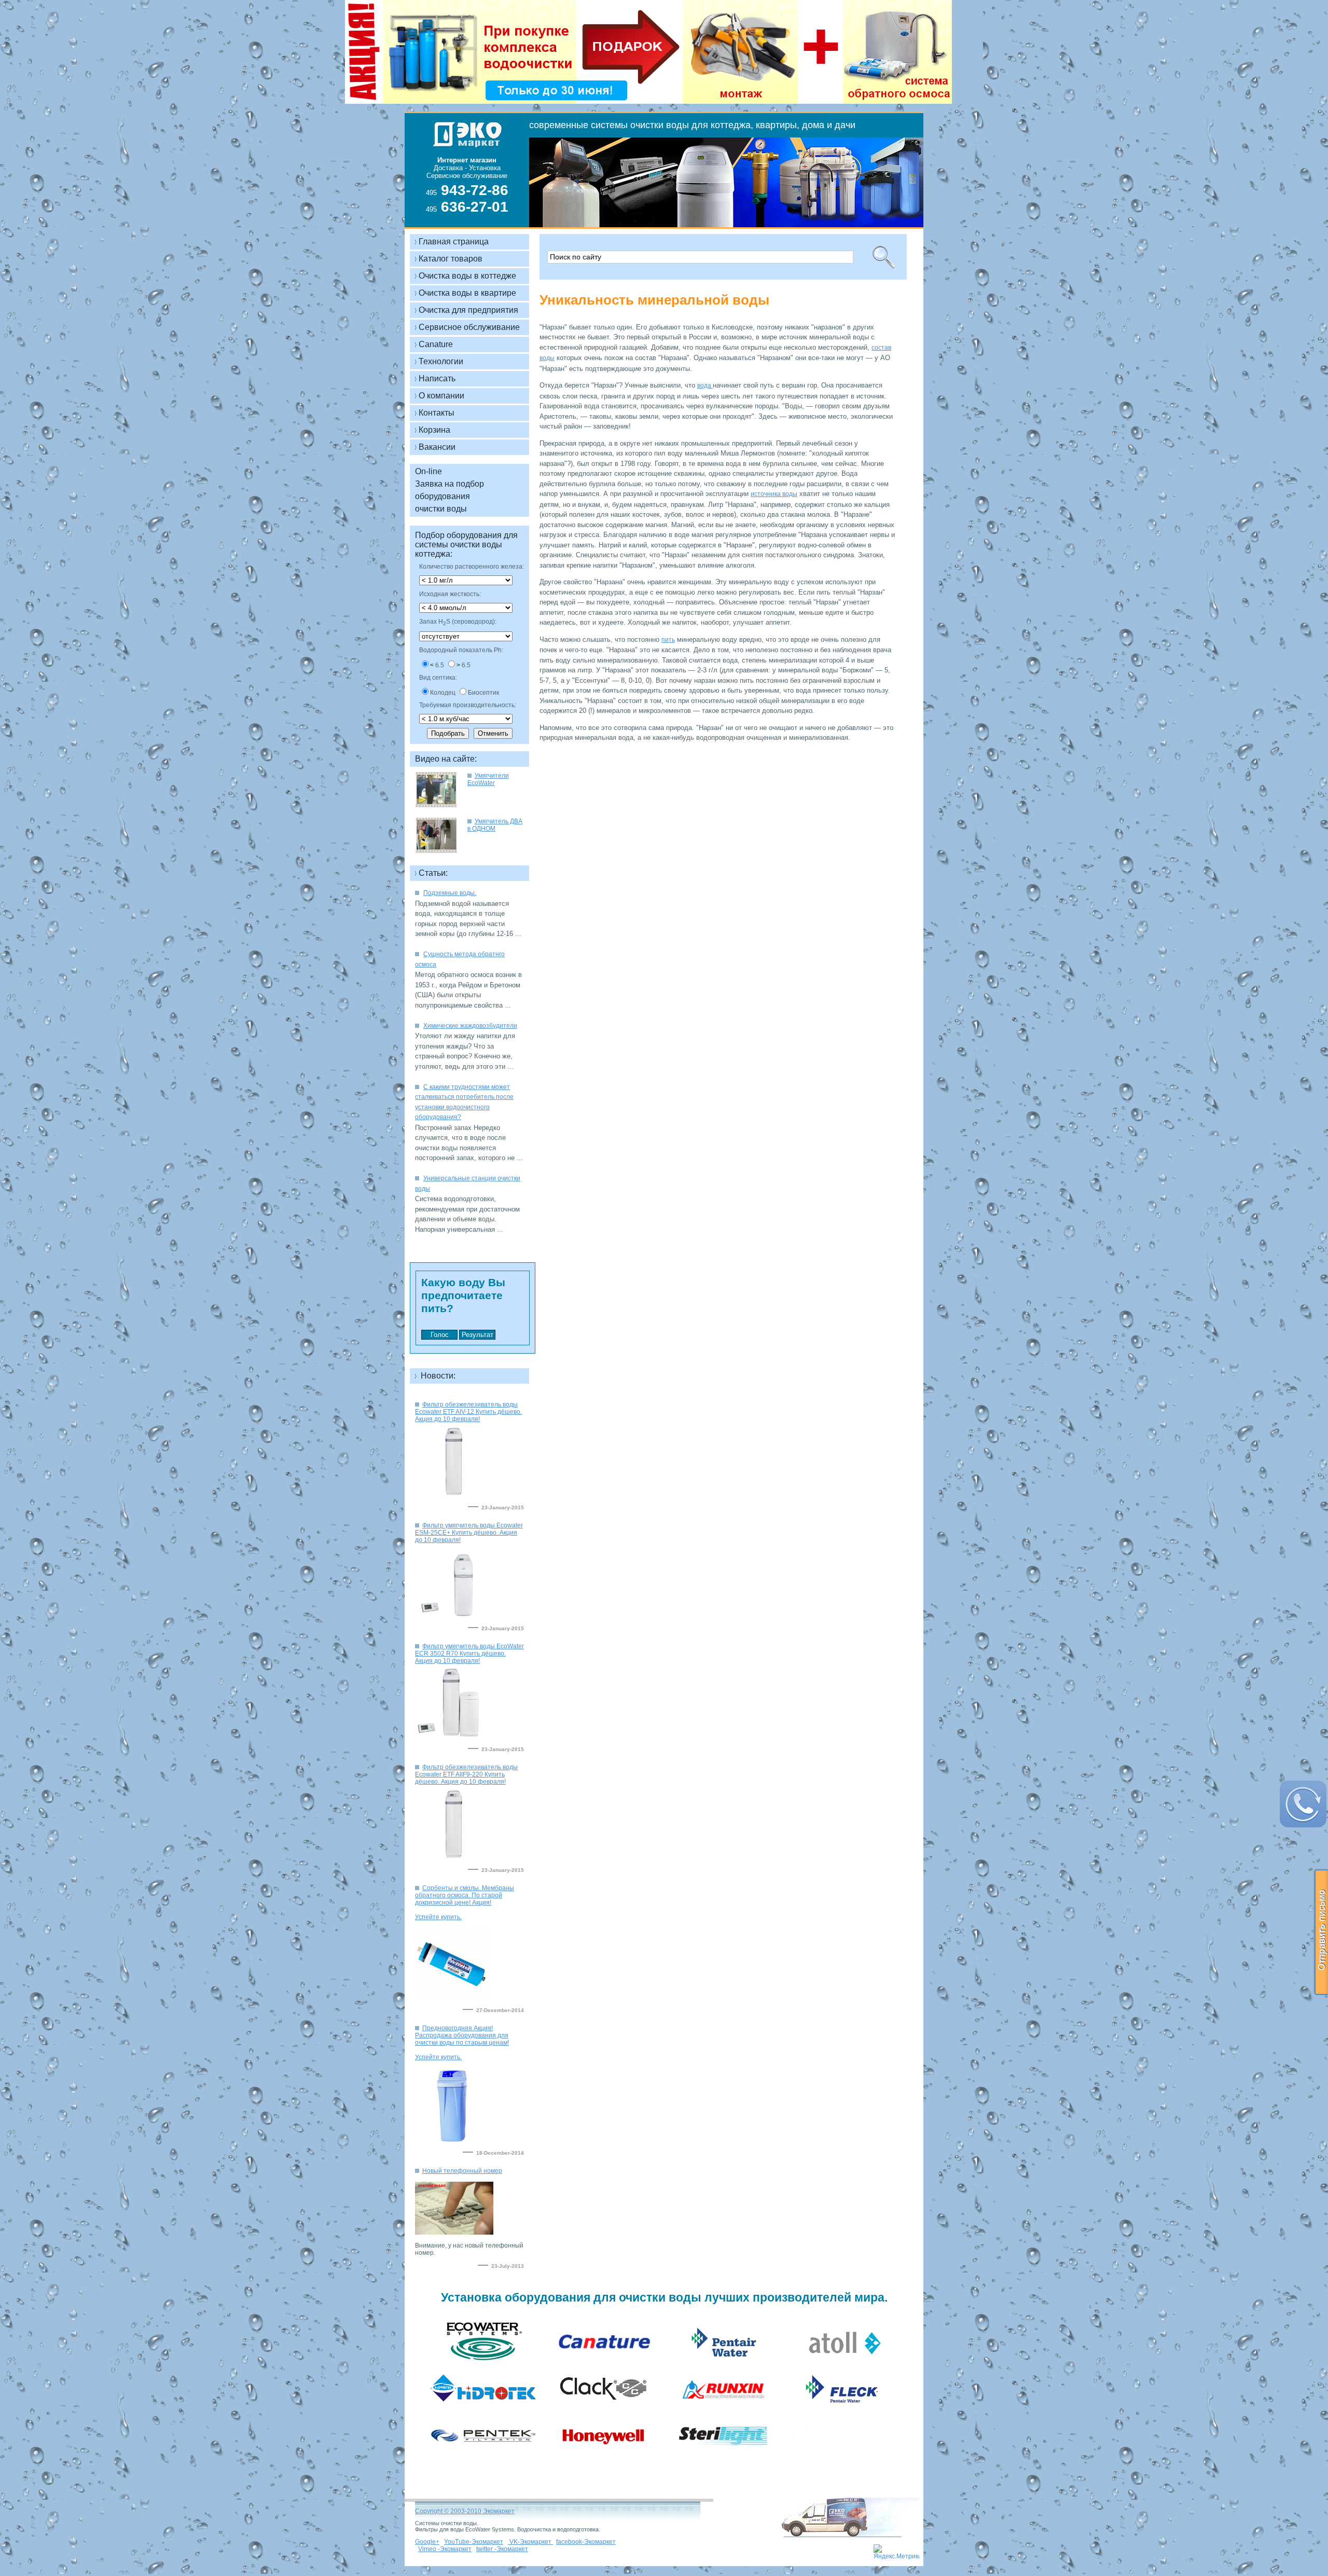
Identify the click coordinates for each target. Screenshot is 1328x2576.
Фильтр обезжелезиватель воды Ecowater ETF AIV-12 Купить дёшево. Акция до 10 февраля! (468, 1412)
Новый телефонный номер (462, 2171)
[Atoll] (844, 2363)
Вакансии (437, 447)
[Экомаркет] (462, 169)
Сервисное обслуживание (469, 327)
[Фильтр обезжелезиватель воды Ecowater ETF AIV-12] (453, 1496)
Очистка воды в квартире (467, 293)
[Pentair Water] (724, 2363)
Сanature (436, 344)
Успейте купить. (438, 1917)
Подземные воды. (450, 893)
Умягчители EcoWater (488, 779)
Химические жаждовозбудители (470, 1026)
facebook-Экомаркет (586, 2542)
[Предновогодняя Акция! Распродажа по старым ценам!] (451, 1999)
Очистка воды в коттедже (467, 276)
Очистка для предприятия (468, 310)
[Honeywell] (604, 2456)
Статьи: (433, 873)
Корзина (434, 430)
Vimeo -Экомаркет (445, 2549)
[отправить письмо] (1321, 1932)
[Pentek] (484, 2456)
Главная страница (454, 242)
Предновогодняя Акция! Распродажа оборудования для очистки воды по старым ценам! (462, 2035)
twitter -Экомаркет (502, 2549)
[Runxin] (723, 2409)
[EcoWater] (484, 2363)
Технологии (441, 361)
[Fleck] (843, 2409)
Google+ (427, 2542)
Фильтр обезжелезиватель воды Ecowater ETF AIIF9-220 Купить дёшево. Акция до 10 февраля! (466, 1774)
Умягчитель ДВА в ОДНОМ (495, 825)
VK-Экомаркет (530, 2542)
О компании (441, 396)
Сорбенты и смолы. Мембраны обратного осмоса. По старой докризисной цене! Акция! (465, 1895)
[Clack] (604, 2409)
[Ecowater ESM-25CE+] (453, 1617)
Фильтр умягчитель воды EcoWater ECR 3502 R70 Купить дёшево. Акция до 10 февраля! (469, 1654)
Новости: (437, 1376)
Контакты (437, 413)
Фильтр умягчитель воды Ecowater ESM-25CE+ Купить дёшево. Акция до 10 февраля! (469, 1533)
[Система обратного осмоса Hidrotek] (484, 2409)
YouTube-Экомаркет (474, 2542)
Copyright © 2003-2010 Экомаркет (465, 2511)
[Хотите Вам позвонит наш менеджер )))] (1303, 1804)
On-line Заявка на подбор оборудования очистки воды (449, 490)
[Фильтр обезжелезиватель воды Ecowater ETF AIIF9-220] (453, 1858)
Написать (437, 378)
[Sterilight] (723, 2456)
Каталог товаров (451, 259)
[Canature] (604, 2363)
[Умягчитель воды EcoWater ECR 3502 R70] (453, 1738)
